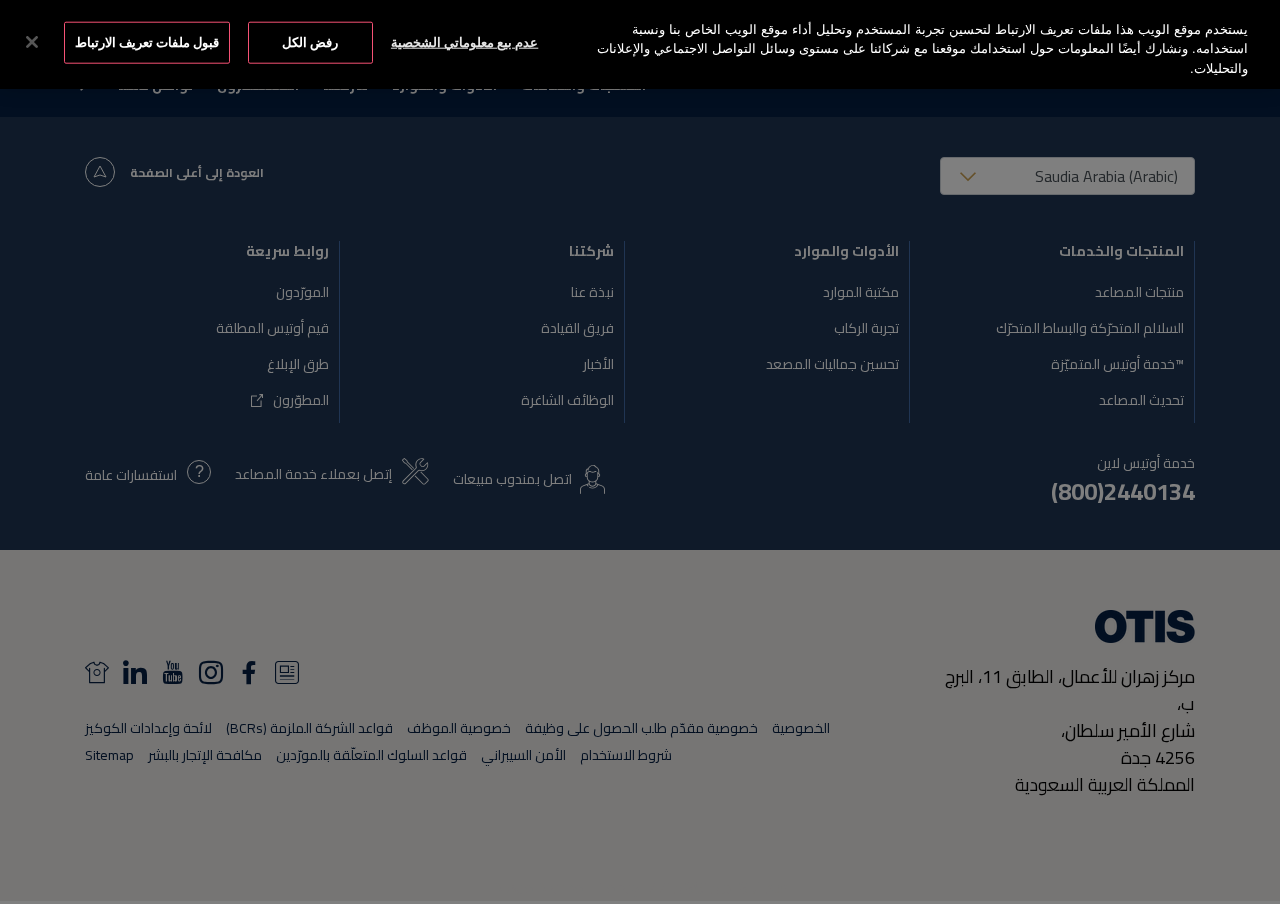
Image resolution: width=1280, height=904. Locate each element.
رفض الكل (310, 42)
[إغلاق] (32, 42)
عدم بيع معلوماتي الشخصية (464, 42)
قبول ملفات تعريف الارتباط (147, 42)
